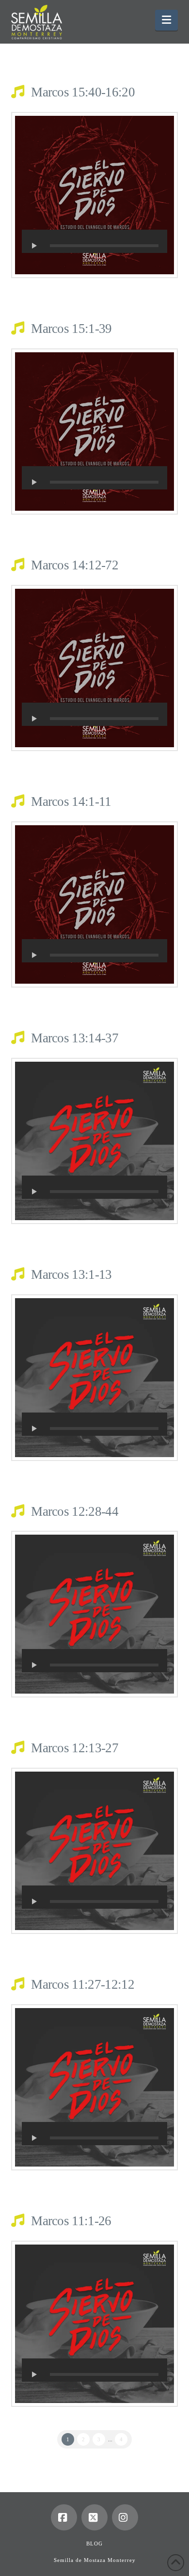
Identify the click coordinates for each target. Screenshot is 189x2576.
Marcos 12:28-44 (75, 1511)
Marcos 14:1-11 (71, 801)
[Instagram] (125, 2517)
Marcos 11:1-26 (71, 2221)
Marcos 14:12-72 (75, 565)
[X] (94, 2517)
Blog (94, 2544)
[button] (166, 20)
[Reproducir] (34, 246)
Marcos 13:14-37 (75, 1038)
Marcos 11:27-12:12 (83, 1984)
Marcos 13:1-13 (71, 1274)
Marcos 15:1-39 (71, 329)
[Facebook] (64, 2517)
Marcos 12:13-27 (75, 1748)
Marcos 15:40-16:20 (83, 92)
